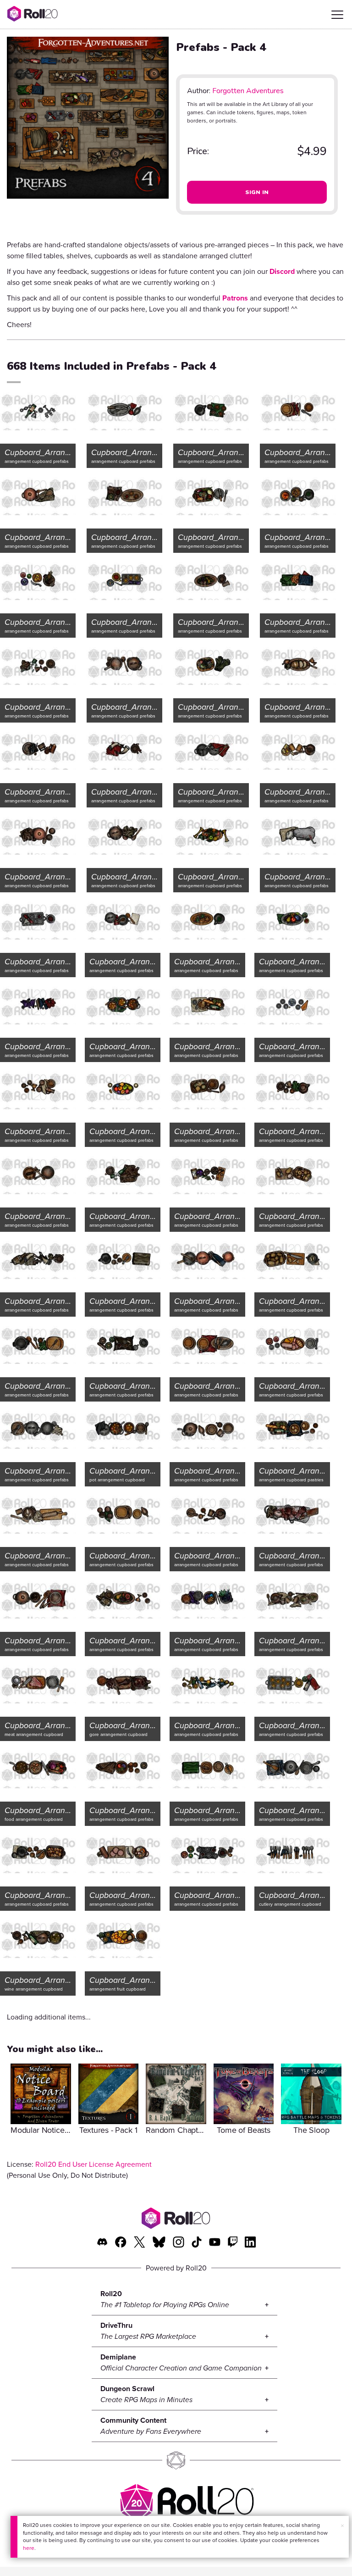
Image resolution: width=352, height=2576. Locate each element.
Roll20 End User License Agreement (93, 2164)
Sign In (257, 192)
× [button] (342, 2526)
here (29, 2548)
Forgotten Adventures (248, 91)
